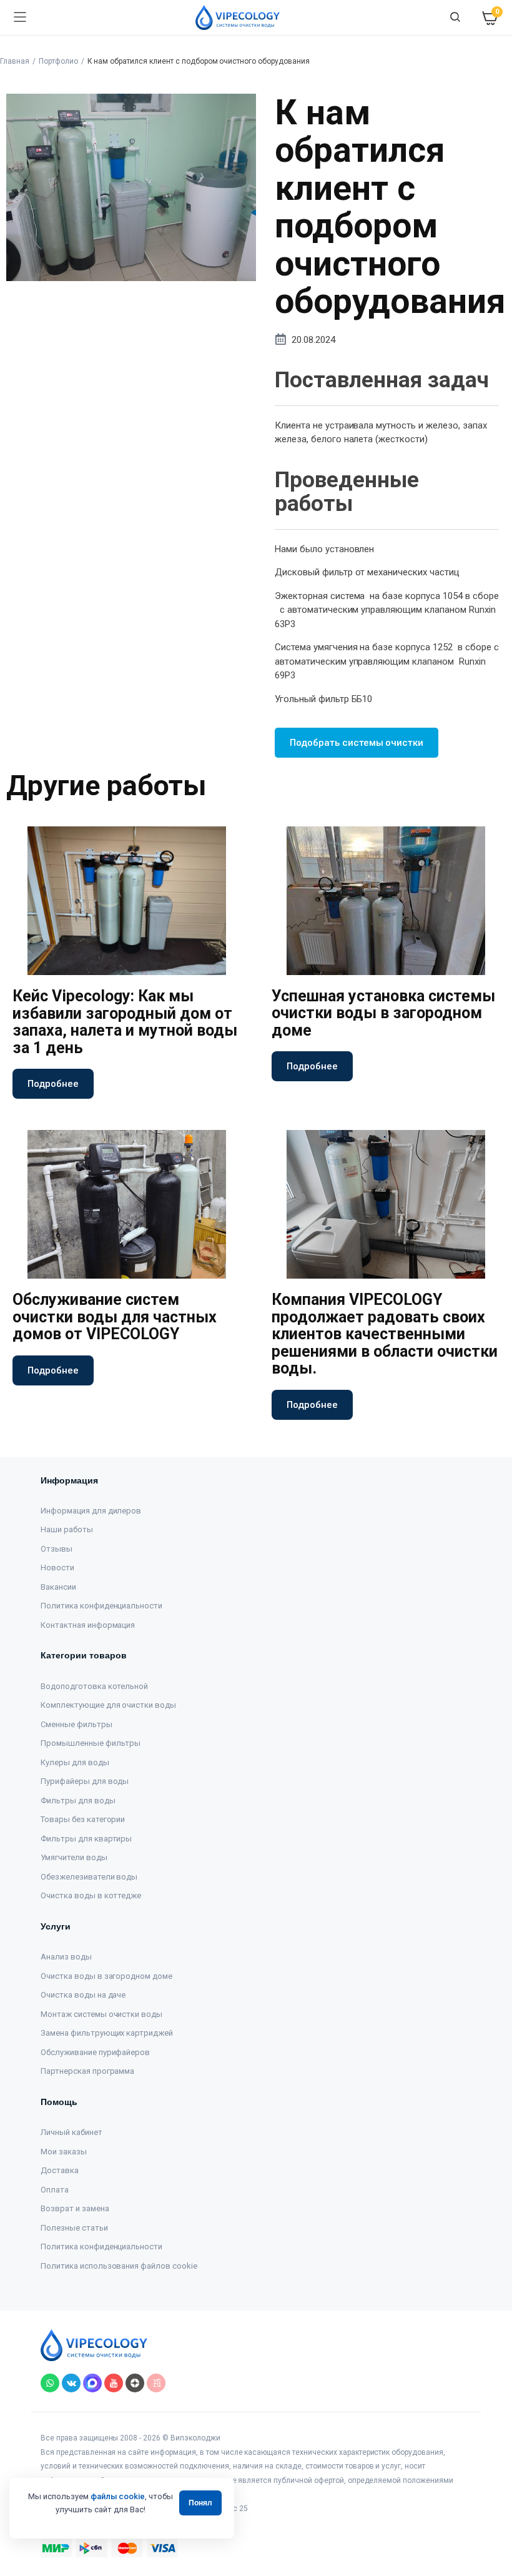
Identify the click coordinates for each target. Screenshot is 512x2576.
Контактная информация (88, 1625)
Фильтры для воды (78, 1801)
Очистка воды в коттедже (91, 1895)
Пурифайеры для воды (85, 1781)
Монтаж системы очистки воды (101, 2014)
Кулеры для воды (75, 1762)
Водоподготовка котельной (94, 1686)
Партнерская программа (87, 2071)
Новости (57, 1568)
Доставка (60, 2170)
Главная (15, 61)
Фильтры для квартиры (86, 1839)
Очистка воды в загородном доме (106, 1976)
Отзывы (57, 1549)
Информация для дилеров (91, 1511)
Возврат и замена (75, 2208)
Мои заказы (64, 2152)
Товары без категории (83, 1819)
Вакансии (58, 1587)
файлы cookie (118, 2496)
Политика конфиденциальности (101, 1606)
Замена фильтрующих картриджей (107, 2033)
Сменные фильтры (76, 1724)
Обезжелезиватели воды (89, 1877)
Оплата (55, 2190)
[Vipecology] (238, 17)
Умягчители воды (74, 1857)
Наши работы (67, 1529)
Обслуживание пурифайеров (95, 2052)
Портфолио (58, 61)
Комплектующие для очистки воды (108, 1705)
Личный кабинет (71, 2132)
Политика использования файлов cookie (119, 2266)
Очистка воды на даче (83, 1995)
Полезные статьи (74, 2228)
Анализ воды (66, 1957)
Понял (200, 2503)
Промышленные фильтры (91, 1743)
